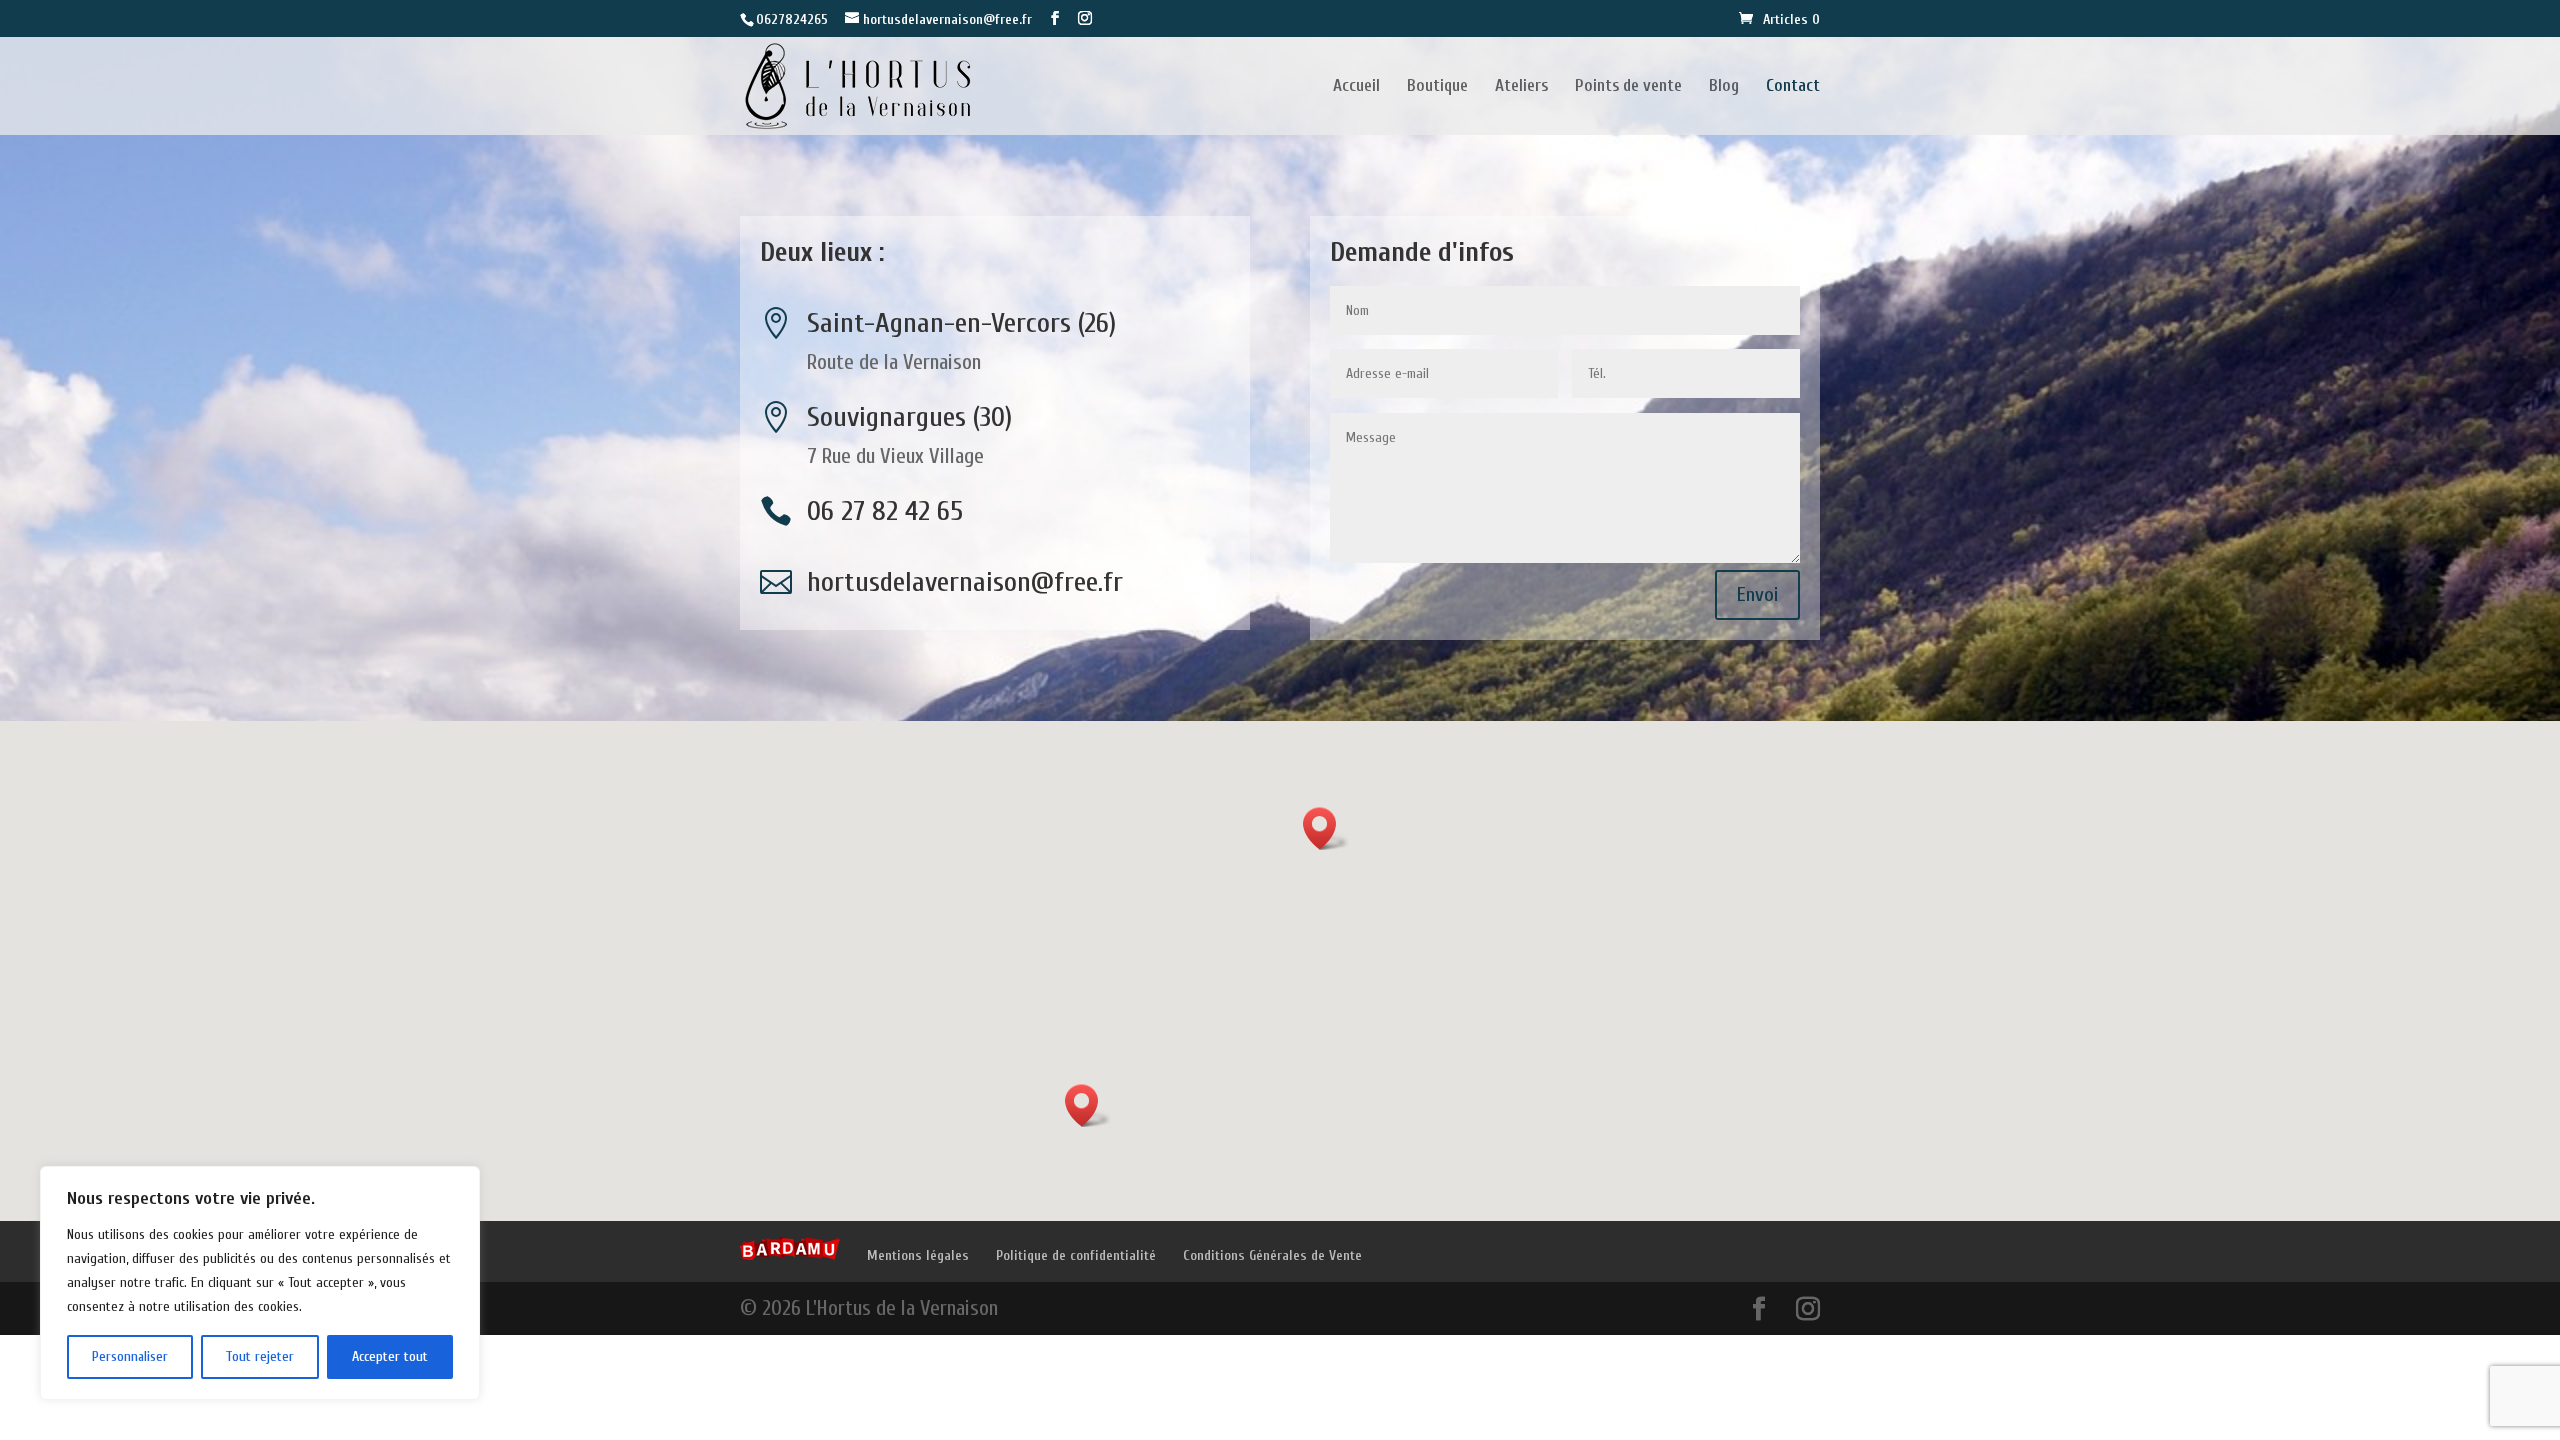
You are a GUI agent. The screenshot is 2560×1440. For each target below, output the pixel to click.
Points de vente (1628, 87)
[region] (260, 1283)
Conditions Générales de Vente (1272, 1255)
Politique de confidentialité (1076, 1255)
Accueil (1356, 87)
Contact (1793, 87)
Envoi (1757, 594)
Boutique (1437, 87)
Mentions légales (918, 1255)
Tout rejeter (259, 1356)
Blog (1724, 87)
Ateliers (1521, 87)
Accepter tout (390, 1356)
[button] (1326, 828)
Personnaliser (130, 1356)
